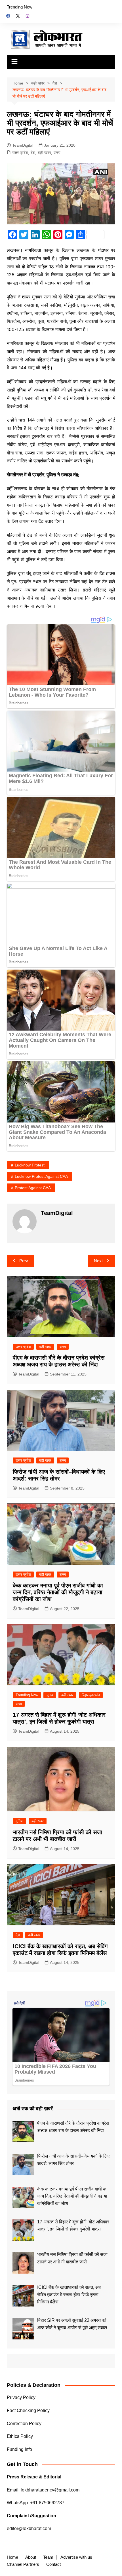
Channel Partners (23, 2564)
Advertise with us (76, 2557)
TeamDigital (23, 145)
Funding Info (19, 2449)
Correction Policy (24, 2424)
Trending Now (20, 7)
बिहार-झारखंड (91, 1695)
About (31, 2557)
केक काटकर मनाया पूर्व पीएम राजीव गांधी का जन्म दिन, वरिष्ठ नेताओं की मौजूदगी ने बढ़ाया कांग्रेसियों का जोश (58, 1592)
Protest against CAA (33, 1188)
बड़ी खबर (44, 153)
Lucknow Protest (30, 1165)
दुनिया (19, 1821)
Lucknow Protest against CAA (41, 1176)
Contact (53, 2564)
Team (48, 2557)
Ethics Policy (20, 2436)
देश (33, 153)
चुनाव (50, 1695)
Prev (24, 1261)
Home (12, 2557)
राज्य (57, 153)
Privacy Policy (21, 2397)
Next (98, 1261)
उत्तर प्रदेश (20, 153)
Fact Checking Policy (28, 2410)
